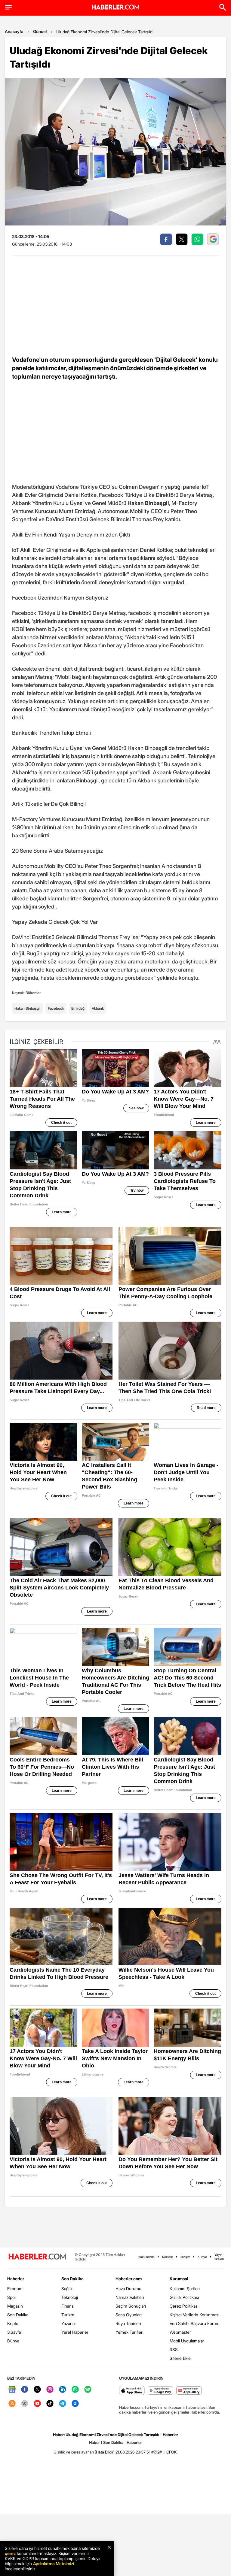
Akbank (98, 1008)
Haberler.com (129, 2279)
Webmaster (180, 2332)
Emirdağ (78, 1008)
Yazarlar (69, 2323)
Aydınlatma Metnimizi (54, 2564)
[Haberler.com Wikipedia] (25, 2404)
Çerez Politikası (184, 2306)
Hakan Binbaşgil (28, 1008)
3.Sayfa (14, 2332)
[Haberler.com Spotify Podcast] (88, 2390)
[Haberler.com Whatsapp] (75, 2390)
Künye (202, 2257)
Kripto (13, 2323)
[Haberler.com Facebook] (25, 2390)
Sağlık (67, 2289)
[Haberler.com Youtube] (37, 2404)
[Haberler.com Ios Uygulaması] (132, 2391)
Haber (94, 2442)
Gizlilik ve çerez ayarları (74, 2452)
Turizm (68, 2315)
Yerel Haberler (75, 2332)
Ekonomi (15, 2289)
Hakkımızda (146, 2257)
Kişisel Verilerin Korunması (194, 2315)
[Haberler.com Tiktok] (50, 2404)
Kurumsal (179, 2279)
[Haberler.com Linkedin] (63, 2390)
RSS (174, 2349)
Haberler (16, 2279)
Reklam (168, 2257)
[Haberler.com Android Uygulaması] (160, 2391)
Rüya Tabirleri (128, 2323)
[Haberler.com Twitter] (37, 2390)
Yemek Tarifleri (129, 2332)
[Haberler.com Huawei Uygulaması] (189, 2391)
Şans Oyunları (129, 2315)
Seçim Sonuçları (131, 2306)
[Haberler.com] (37, 2257)
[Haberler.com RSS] (12, 2404)
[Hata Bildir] (105, 2452)
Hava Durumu (128, 2289)
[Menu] (8, 7)
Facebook (56, 1008)
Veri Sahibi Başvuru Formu (195, 2323)
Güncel (40, 31)
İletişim (185, 2257)
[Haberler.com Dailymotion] (75, 2404)
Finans (68, 2306)
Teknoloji (70, 2297)
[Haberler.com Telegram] (63, 2404)
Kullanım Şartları (185, 2289)
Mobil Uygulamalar (187, 2341)
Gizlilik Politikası (184, 2297)
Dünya (13, 2341)
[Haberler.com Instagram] (50, 2390)
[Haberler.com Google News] (12, 2390)
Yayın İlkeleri (219, 2257)
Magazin (15, 2306)
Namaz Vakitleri (130, 2297)
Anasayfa (14, 31)
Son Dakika (18, 2315)
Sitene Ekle (180, 2358)
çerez (10, 2553)
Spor (12, 2297)
